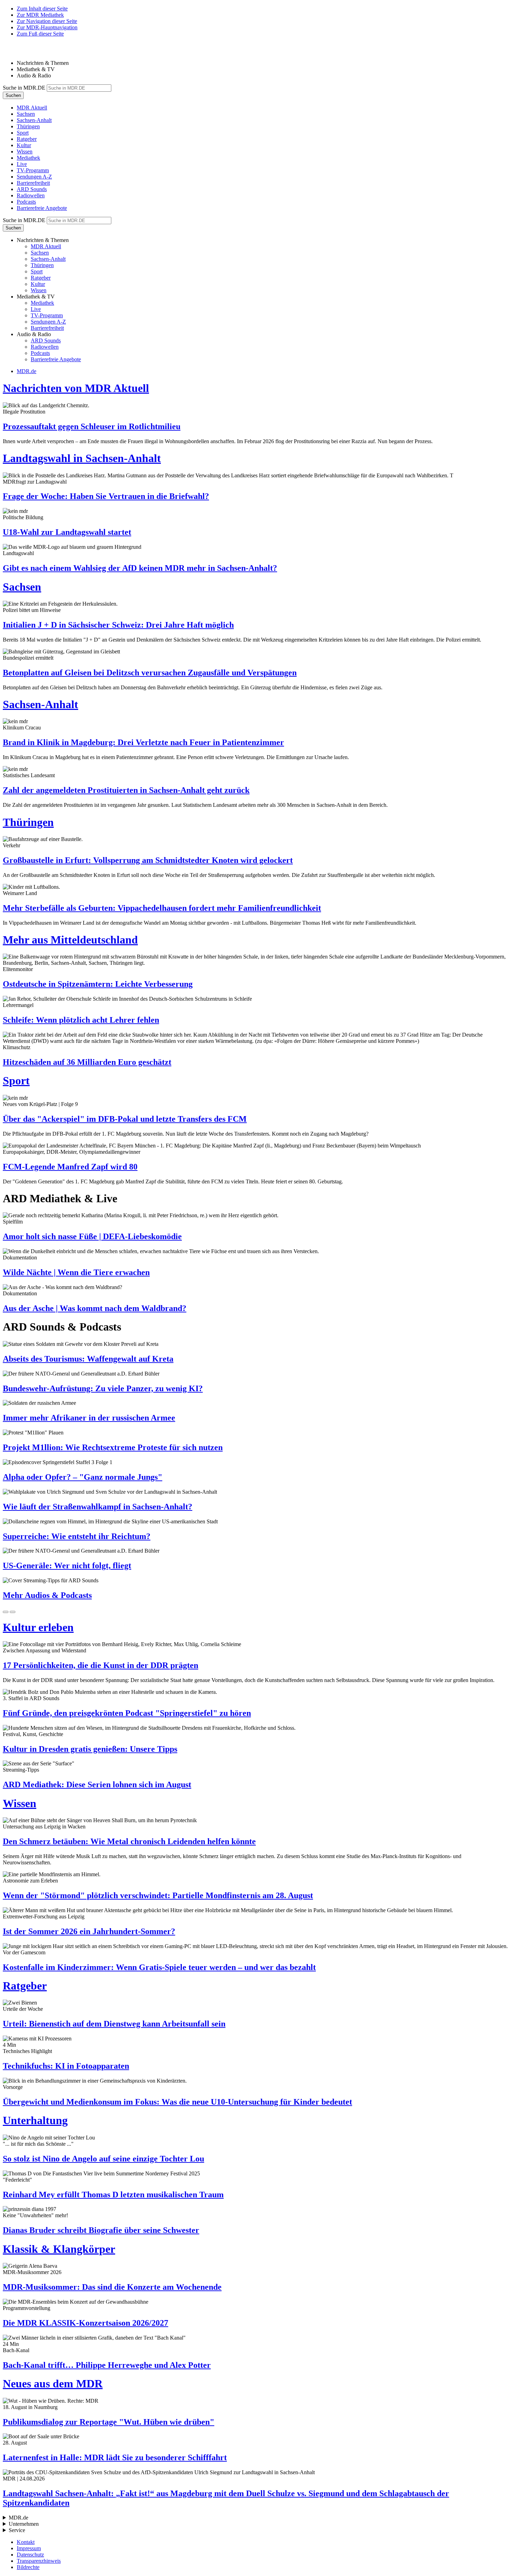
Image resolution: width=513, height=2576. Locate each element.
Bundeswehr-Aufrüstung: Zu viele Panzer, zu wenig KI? (103, 1388)
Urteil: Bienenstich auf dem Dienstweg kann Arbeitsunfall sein (114, 2024)
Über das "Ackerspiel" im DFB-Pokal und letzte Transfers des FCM (125, 1119)
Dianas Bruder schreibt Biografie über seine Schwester (101, 2230)
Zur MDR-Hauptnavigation (47, 27)
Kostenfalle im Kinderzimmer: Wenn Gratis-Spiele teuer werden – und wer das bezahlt (159, 1967)
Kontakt (26, 2542)
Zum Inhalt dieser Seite (42, 9)
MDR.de (27, 371)
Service (17, 2530)
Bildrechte (28, 2567)
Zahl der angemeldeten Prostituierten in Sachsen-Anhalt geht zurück (126, 790)
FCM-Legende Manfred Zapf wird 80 (70, 1167)
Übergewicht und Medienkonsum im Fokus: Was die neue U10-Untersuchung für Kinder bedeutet (177, 2102)
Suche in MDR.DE (24, 88)
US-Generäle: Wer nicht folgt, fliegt (67, 1566)
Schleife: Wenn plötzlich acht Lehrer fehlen (81, 1020)
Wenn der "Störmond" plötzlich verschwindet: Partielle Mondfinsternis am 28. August (158, 1895)
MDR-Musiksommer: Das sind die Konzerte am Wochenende (112, 2287)
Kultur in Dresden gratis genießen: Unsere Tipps (90, 1749)
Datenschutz (30, 2555)
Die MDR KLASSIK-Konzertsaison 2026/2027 (85, 2323)
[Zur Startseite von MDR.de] (17, 51)
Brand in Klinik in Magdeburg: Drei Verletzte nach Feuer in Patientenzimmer (143, 742)
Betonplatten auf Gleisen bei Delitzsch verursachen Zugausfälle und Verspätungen (150, 673)
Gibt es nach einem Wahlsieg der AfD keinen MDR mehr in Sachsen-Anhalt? (140, 568)
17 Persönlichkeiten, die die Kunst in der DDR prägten (101, 1665)
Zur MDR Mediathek (40, 15)
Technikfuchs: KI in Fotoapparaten (66, 2066)
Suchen (13, 95)
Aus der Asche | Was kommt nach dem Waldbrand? (95, 1308)
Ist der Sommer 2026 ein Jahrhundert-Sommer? (89, 1931)
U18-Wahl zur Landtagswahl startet (67, 532)
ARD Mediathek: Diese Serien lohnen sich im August (97, 1785)
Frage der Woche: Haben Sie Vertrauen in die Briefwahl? (106, 496)
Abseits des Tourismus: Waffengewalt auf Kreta (88, 1359)
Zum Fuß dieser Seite (40, 34)
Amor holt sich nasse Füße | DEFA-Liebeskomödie (92, 1236)
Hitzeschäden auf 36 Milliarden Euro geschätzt (87, 1062)
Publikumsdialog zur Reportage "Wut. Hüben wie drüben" (109, 2422)
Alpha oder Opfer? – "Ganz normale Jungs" (83, 1477)
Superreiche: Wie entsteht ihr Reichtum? (77, 1536)
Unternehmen (24, 2524)
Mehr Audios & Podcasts (47, 1595)
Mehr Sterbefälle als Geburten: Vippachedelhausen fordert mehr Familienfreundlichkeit (162, 908)
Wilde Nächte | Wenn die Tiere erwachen (76, 1272)
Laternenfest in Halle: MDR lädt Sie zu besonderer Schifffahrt (115, 2457)
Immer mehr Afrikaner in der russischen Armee (89, 1418)
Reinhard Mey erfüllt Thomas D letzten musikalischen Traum (113, 2195)
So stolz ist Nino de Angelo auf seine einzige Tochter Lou (103, 2159)
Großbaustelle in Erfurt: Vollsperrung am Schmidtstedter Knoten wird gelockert (148, 860)
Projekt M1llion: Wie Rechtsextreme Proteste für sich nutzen (113, 1447)
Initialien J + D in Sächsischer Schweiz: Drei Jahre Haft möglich (118, 625)
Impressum (29, 2548)
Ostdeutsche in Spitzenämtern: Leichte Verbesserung (98, 984)
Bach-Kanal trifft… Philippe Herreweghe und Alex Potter (107, 2365)
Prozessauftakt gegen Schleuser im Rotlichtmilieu (92, 426)
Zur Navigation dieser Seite (47, 21)
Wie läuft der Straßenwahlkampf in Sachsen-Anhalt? (98, 1507)
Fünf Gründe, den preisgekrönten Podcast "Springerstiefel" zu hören (127, 1713)
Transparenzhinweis (39, 2561)
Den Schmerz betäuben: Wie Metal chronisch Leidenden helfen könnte (129, 1841)
